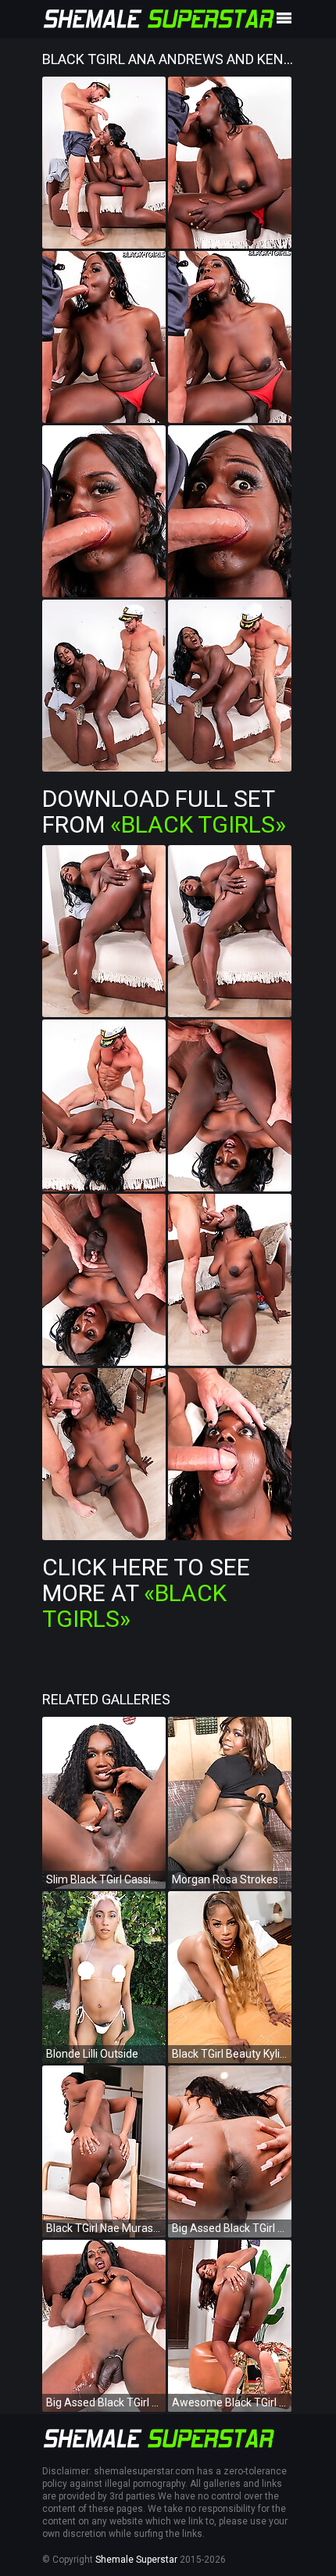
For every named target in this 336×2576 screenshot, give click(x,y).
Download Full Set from (164, 811)
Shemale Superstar (136, 2560)
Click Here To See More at (146, 1593)
